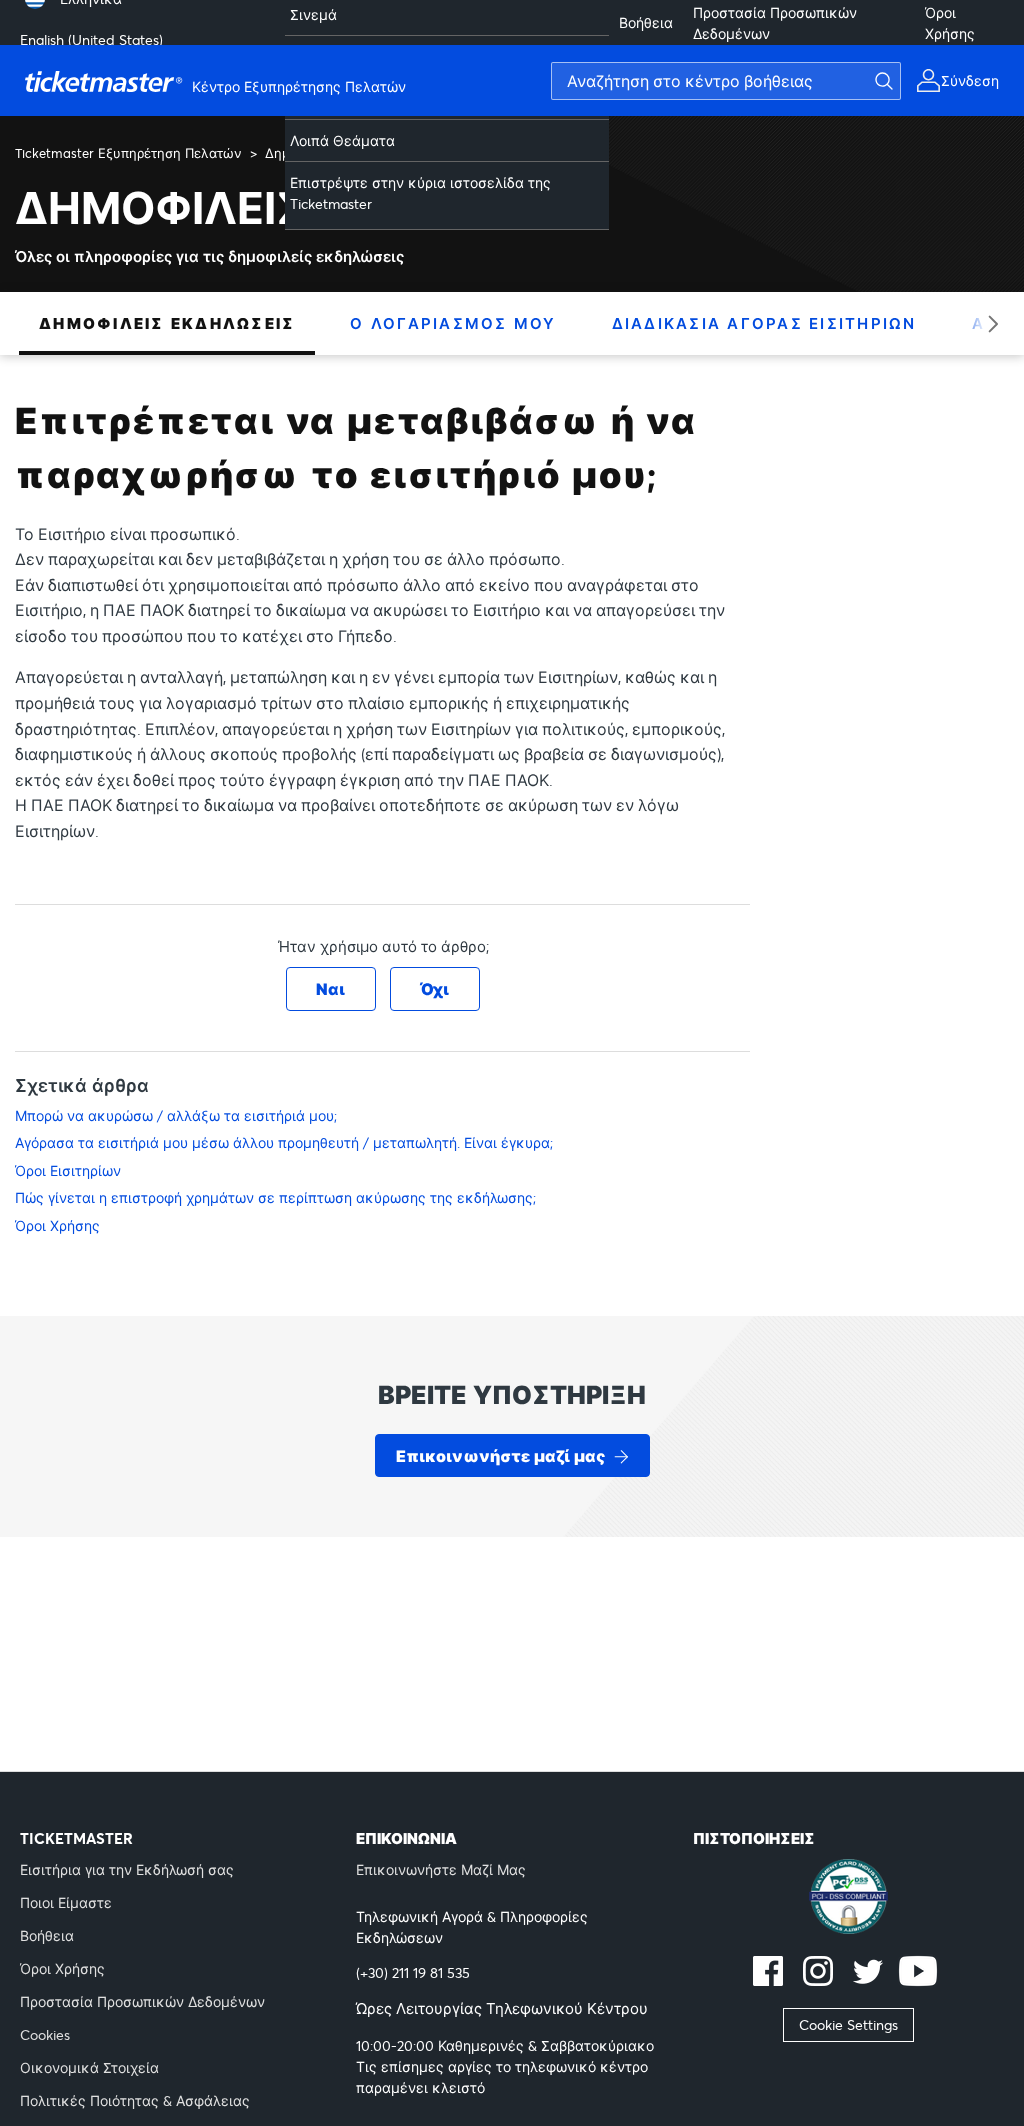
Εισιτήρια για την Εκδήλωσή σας (127, 1869)
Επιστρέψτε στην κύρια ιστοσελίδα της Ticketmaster (420, 193)
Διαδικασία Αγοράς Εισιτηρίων (764, 323)
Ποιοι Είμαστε (66, 1902)
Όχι (434, 988)
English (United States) (91, 39)
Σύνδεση (970, 80)
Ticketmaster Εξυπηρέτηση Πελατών (128, 153)
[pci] (848, 1899)
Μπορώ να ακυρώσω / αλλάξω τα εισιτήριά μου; (176, 1115)
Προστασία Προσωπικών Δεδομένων (775, 23)
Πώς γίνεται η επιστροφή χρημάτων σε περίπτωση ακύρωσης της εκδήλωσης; (275, 1197)
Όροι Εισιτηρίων (68, 1170)
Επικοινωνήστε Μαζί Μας (441, 1869)
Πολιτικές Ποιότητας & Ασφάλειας (135, 2100)
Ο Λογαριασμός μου (453, 323)
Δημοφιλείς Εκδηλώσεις (167, 323)
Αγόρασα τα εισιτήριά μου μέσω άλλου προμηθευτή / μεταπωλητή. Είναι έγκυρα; (284, 1142)
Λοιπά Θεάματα (342, 140)
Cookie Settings (848, 2024)
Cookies (45, 2034)
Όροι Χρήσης (950, 23)
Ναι (330, 988)
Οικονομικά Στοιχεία (89, 2067)
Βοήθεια (646, 22)
